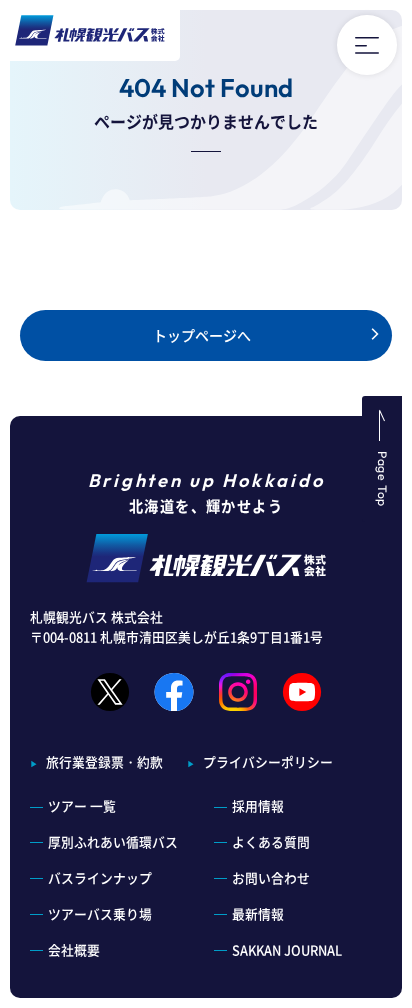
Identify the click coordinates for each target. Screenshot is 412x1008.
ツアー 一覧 (82, 805)
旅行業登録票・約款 (104, 761)
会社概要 (74, 949)
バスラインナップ (100, 877)
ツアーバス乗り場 (100, 913)
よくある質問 (271, 841)
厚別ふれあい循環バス (113, 841)
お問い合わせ (271, 877)
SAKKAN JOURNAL (287, 949)
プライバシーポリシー (268, 761)
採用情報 (258, 805)
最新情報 (258, 913)
